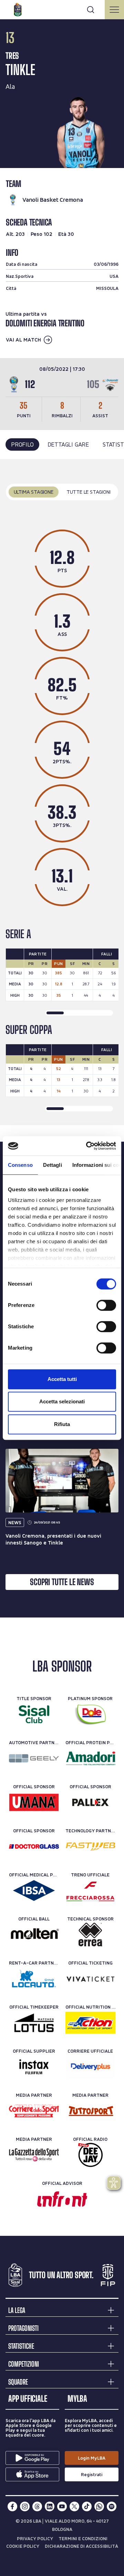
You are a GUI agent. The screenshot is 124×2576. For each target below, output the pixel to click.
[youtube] (62, 2506)
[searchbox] (62, 9)
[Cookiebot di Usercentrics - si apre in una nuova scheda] (87, 1146)
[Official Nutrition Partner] (90, 2023)
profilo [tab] (22, 444)
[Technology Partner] (90, 1846)
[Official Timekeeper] (34, 2023)
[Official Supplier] (34, 2067)
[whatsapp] (99, 2506)
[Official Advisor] (62, 2199)
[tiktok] (87, 2506)
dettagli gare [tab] (68, 444)
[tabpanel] (62, 792)
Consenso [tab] (20, 1165)
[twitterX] (74, 2506)
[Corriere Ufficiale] (90, 2067)
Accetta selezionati (62, 1401)
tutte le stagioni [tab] (89, 492)
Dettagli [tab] (53, 1165)
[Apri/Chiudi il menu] (114, 10)
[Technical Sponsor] (90, 1935)
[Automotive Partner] (34, 1758)
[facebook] (12, 2506)
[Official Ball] (34, 1935)
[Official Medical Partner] (34, 1891)
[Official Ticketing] (90, 1979)
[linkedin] (50, 2506)
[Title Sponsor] (34, 1714)
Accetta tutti (62, 1379)
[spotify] (112, 2506)
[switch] (106, 1305)
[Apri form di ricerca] (91, 10)
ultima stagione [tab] (34, 492)
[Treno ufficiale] (90, 1891)
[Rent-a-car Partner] (34, 1979)
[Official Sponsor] (34, 1802)
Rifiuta (62, 1424)
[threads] (37, 2506)
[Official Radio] (90, 2155)
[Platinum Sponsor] (90, 1714)
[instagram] (25, 2506)
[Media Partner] (34, 2111)
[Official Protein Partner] (90, 1758)
